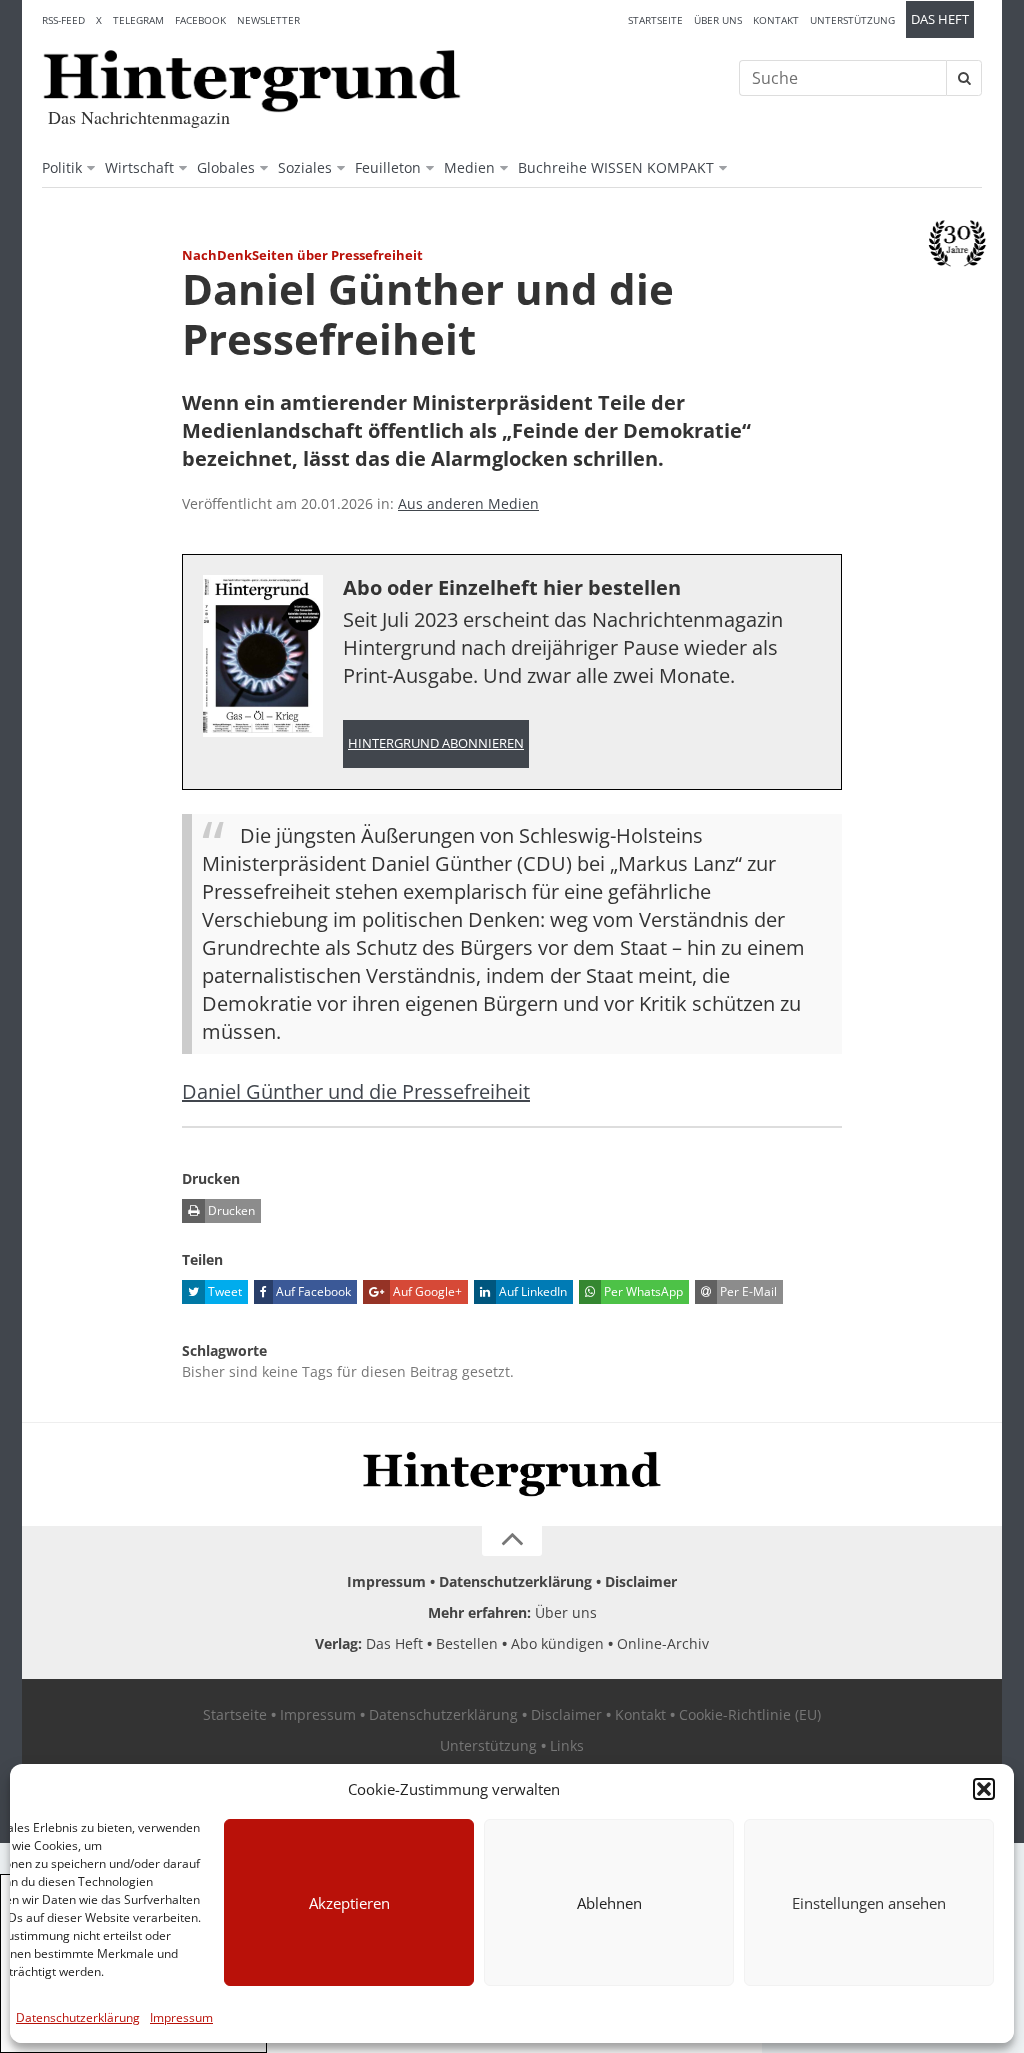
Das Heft (940, 19)
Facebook (200, 20)
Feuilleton (388, 167)
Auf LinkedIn (531, 1291)
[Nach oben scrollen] (512, 1541)
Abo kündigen (557, 1643)
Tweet (223, 1291)
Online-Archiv (663, 1643)
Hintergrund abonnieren (436, 743)
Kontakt (776, 20)
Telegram (138, 20)
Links (567, 1745)
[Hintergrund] (252, 81)
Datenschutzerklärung (78, 2017)
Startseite (655, 20)
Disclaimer (641, 1581)
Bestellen (467, 1643)
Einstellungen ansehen (869, 1903)
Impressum (181, 2017)
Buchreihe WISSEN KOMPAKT (616, 167)
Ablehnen (609, 1903)
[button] (984, 1789)
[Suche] (964, 78)
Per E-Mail (747, 1291)
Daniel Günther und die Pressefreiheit (356, 1091)
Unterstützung (852, 20)
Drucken (230, 1210)
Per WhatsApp (642, 1291)
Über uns (718, 20)
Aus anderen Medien (468, 503)
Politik (62, 167)
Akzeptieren (349, 1903)
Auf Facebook (312, 1291)
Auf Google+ (426, 1291)
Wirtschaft (139, 167)
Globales (226, 167)
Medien (469, 167)
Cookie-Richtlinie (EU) (750, 1714)
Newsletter (268, 20)
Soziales (305, 167)
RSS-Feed (63, 20)
